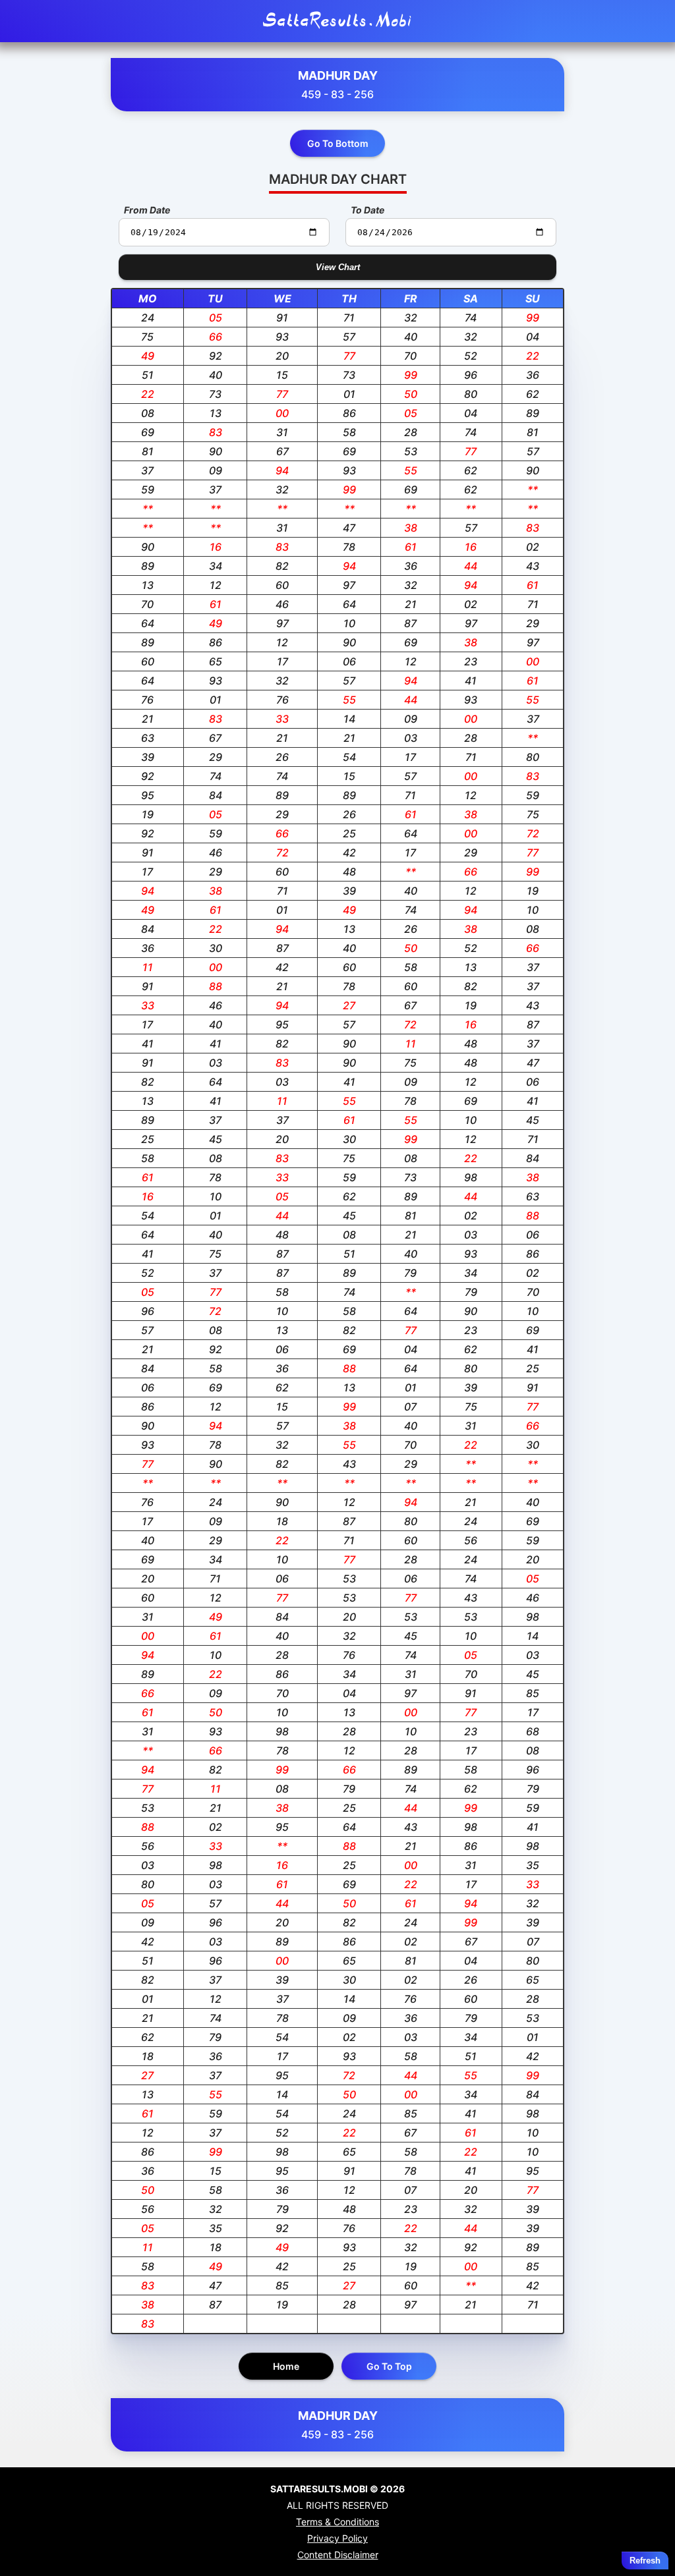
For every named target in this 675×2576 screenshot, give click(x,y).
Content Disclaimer (338, 2555)
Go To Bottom (338, 143)
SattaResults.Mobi (337, 21)
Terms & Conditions (337, 2522)
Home (286, 2366)
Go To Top (389, 2366)
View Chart (338, 267)
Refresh (645, 2561)
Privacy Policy (337, 2538)
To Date (367, 210)
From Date (147, 210)
